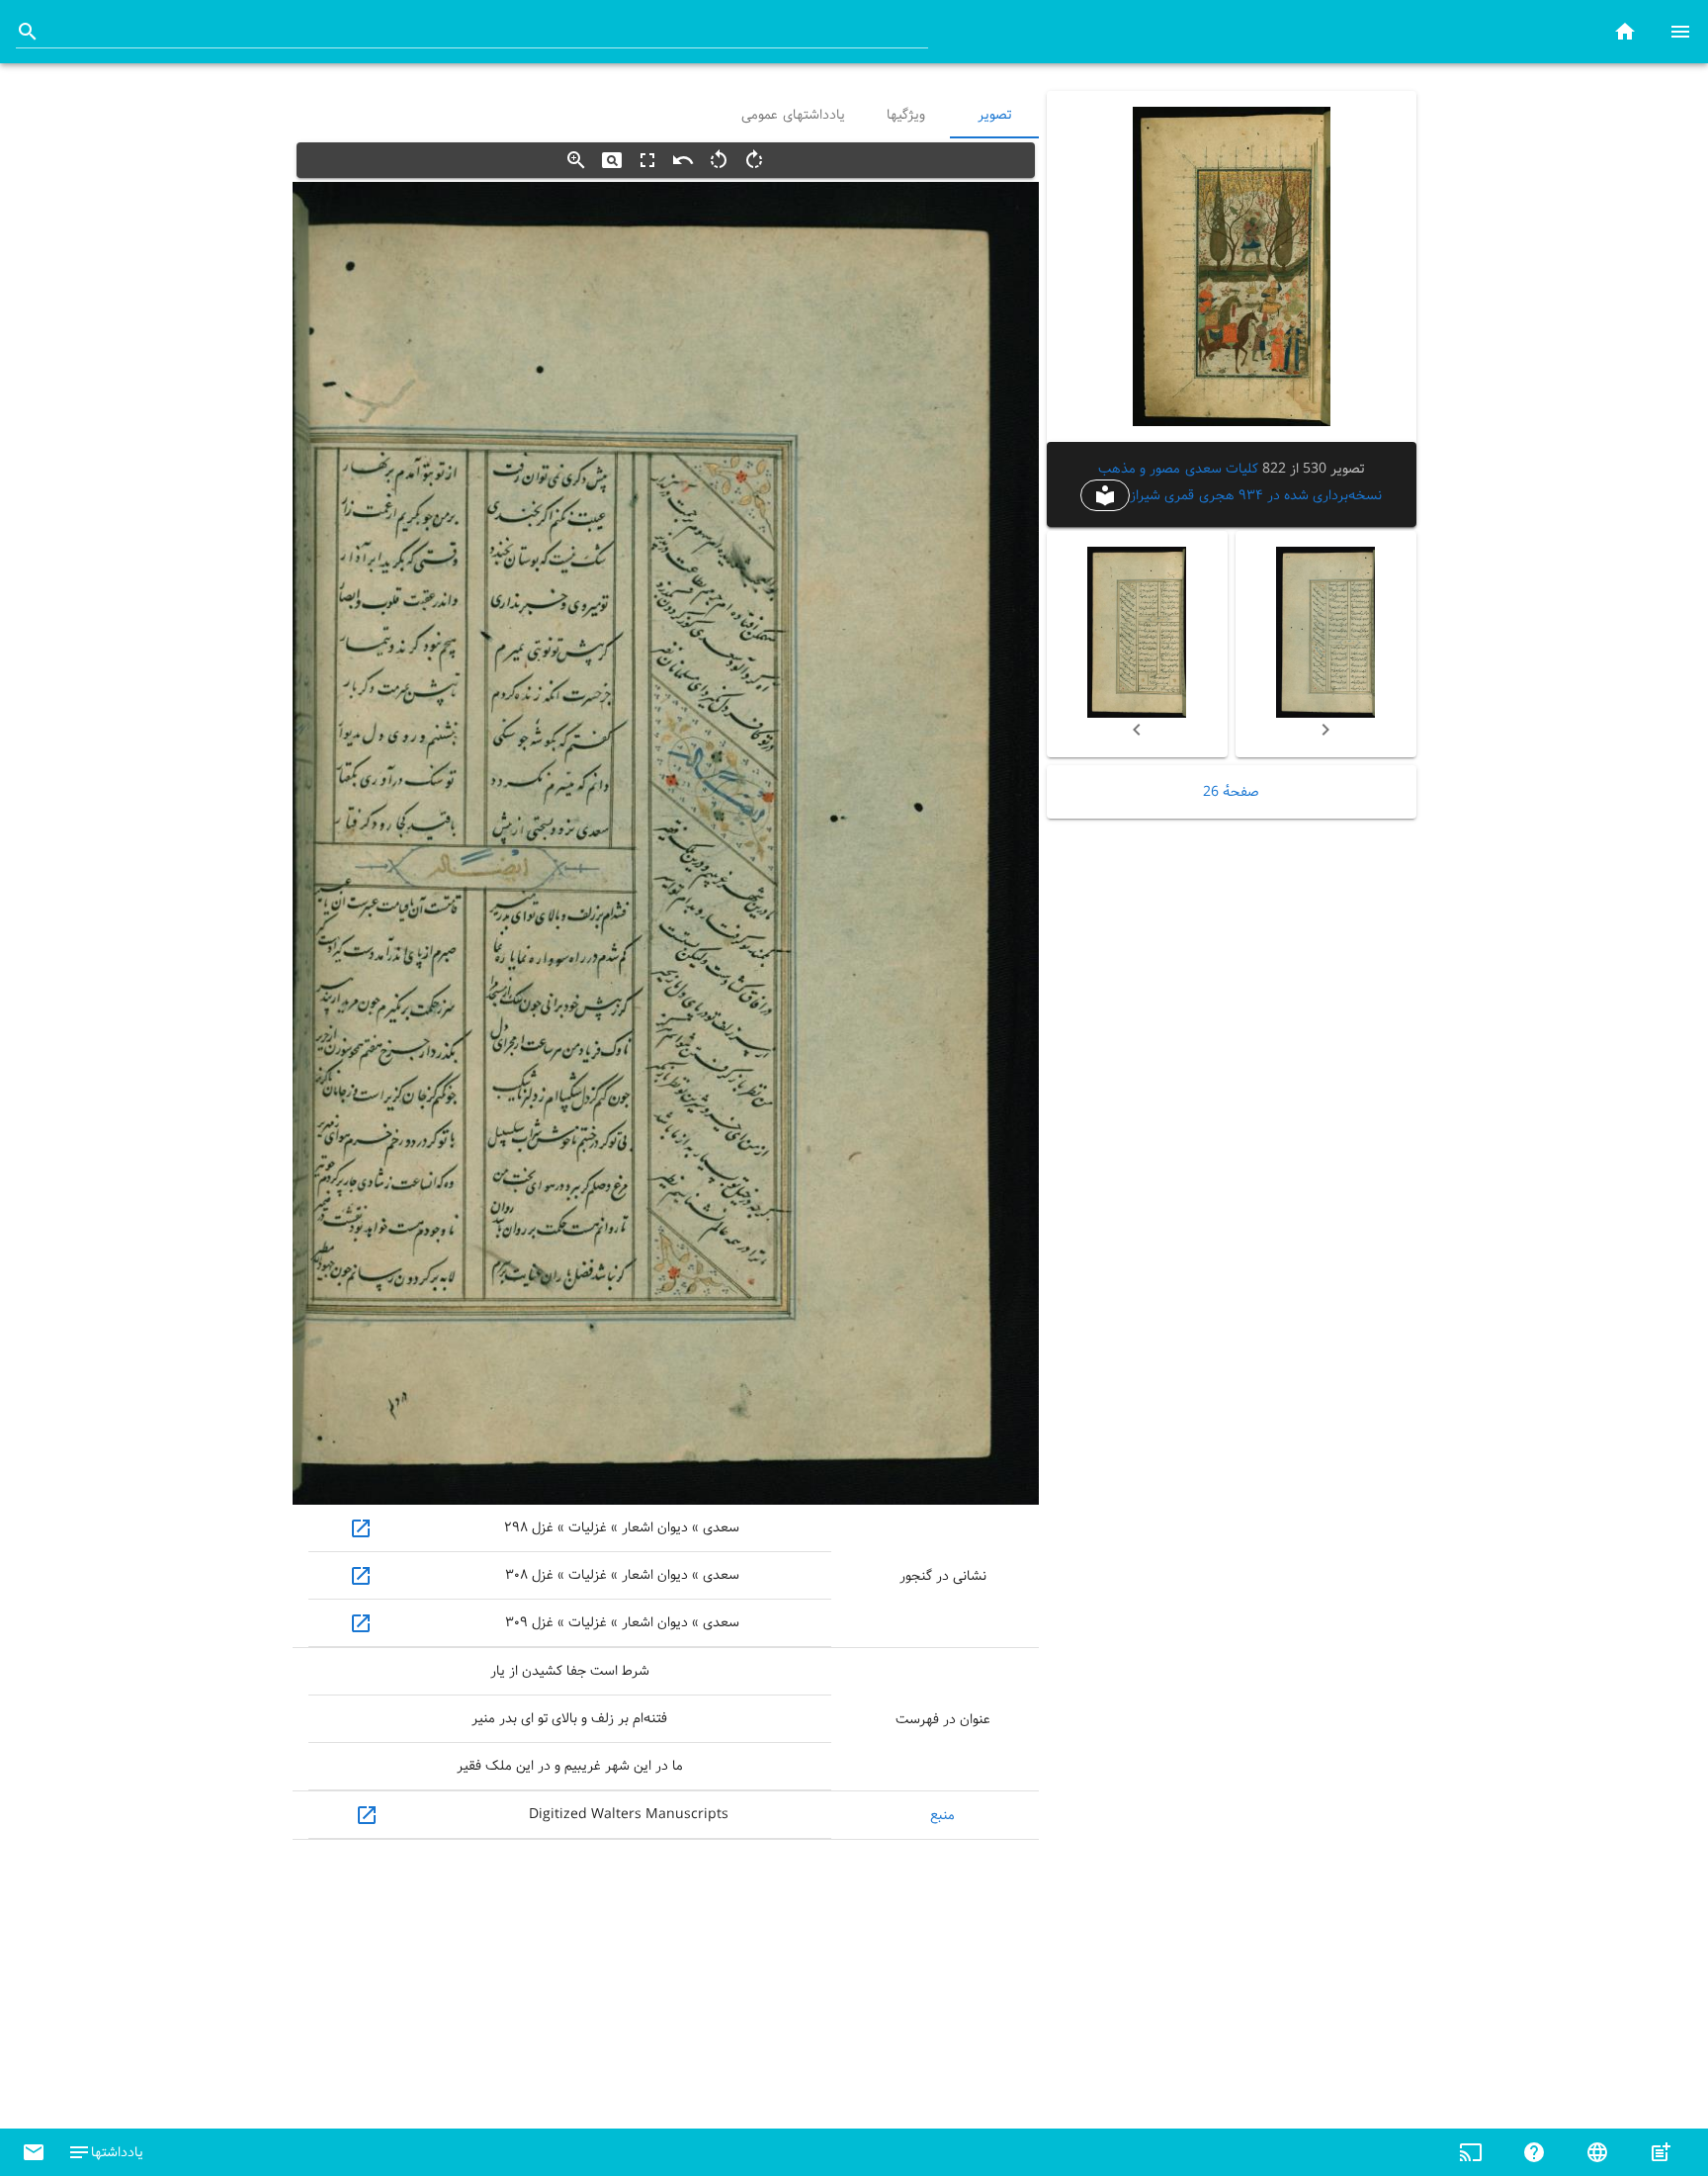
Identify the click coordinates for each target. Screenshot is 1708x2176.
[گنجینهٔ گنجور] (1625, 31)
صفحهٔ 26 (1231, 792)
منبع (942, 1815)
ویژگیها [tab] (905, 115)
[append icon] (28, 32)
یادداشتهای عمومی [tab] (793, 115)
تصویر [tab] (994, 115)
